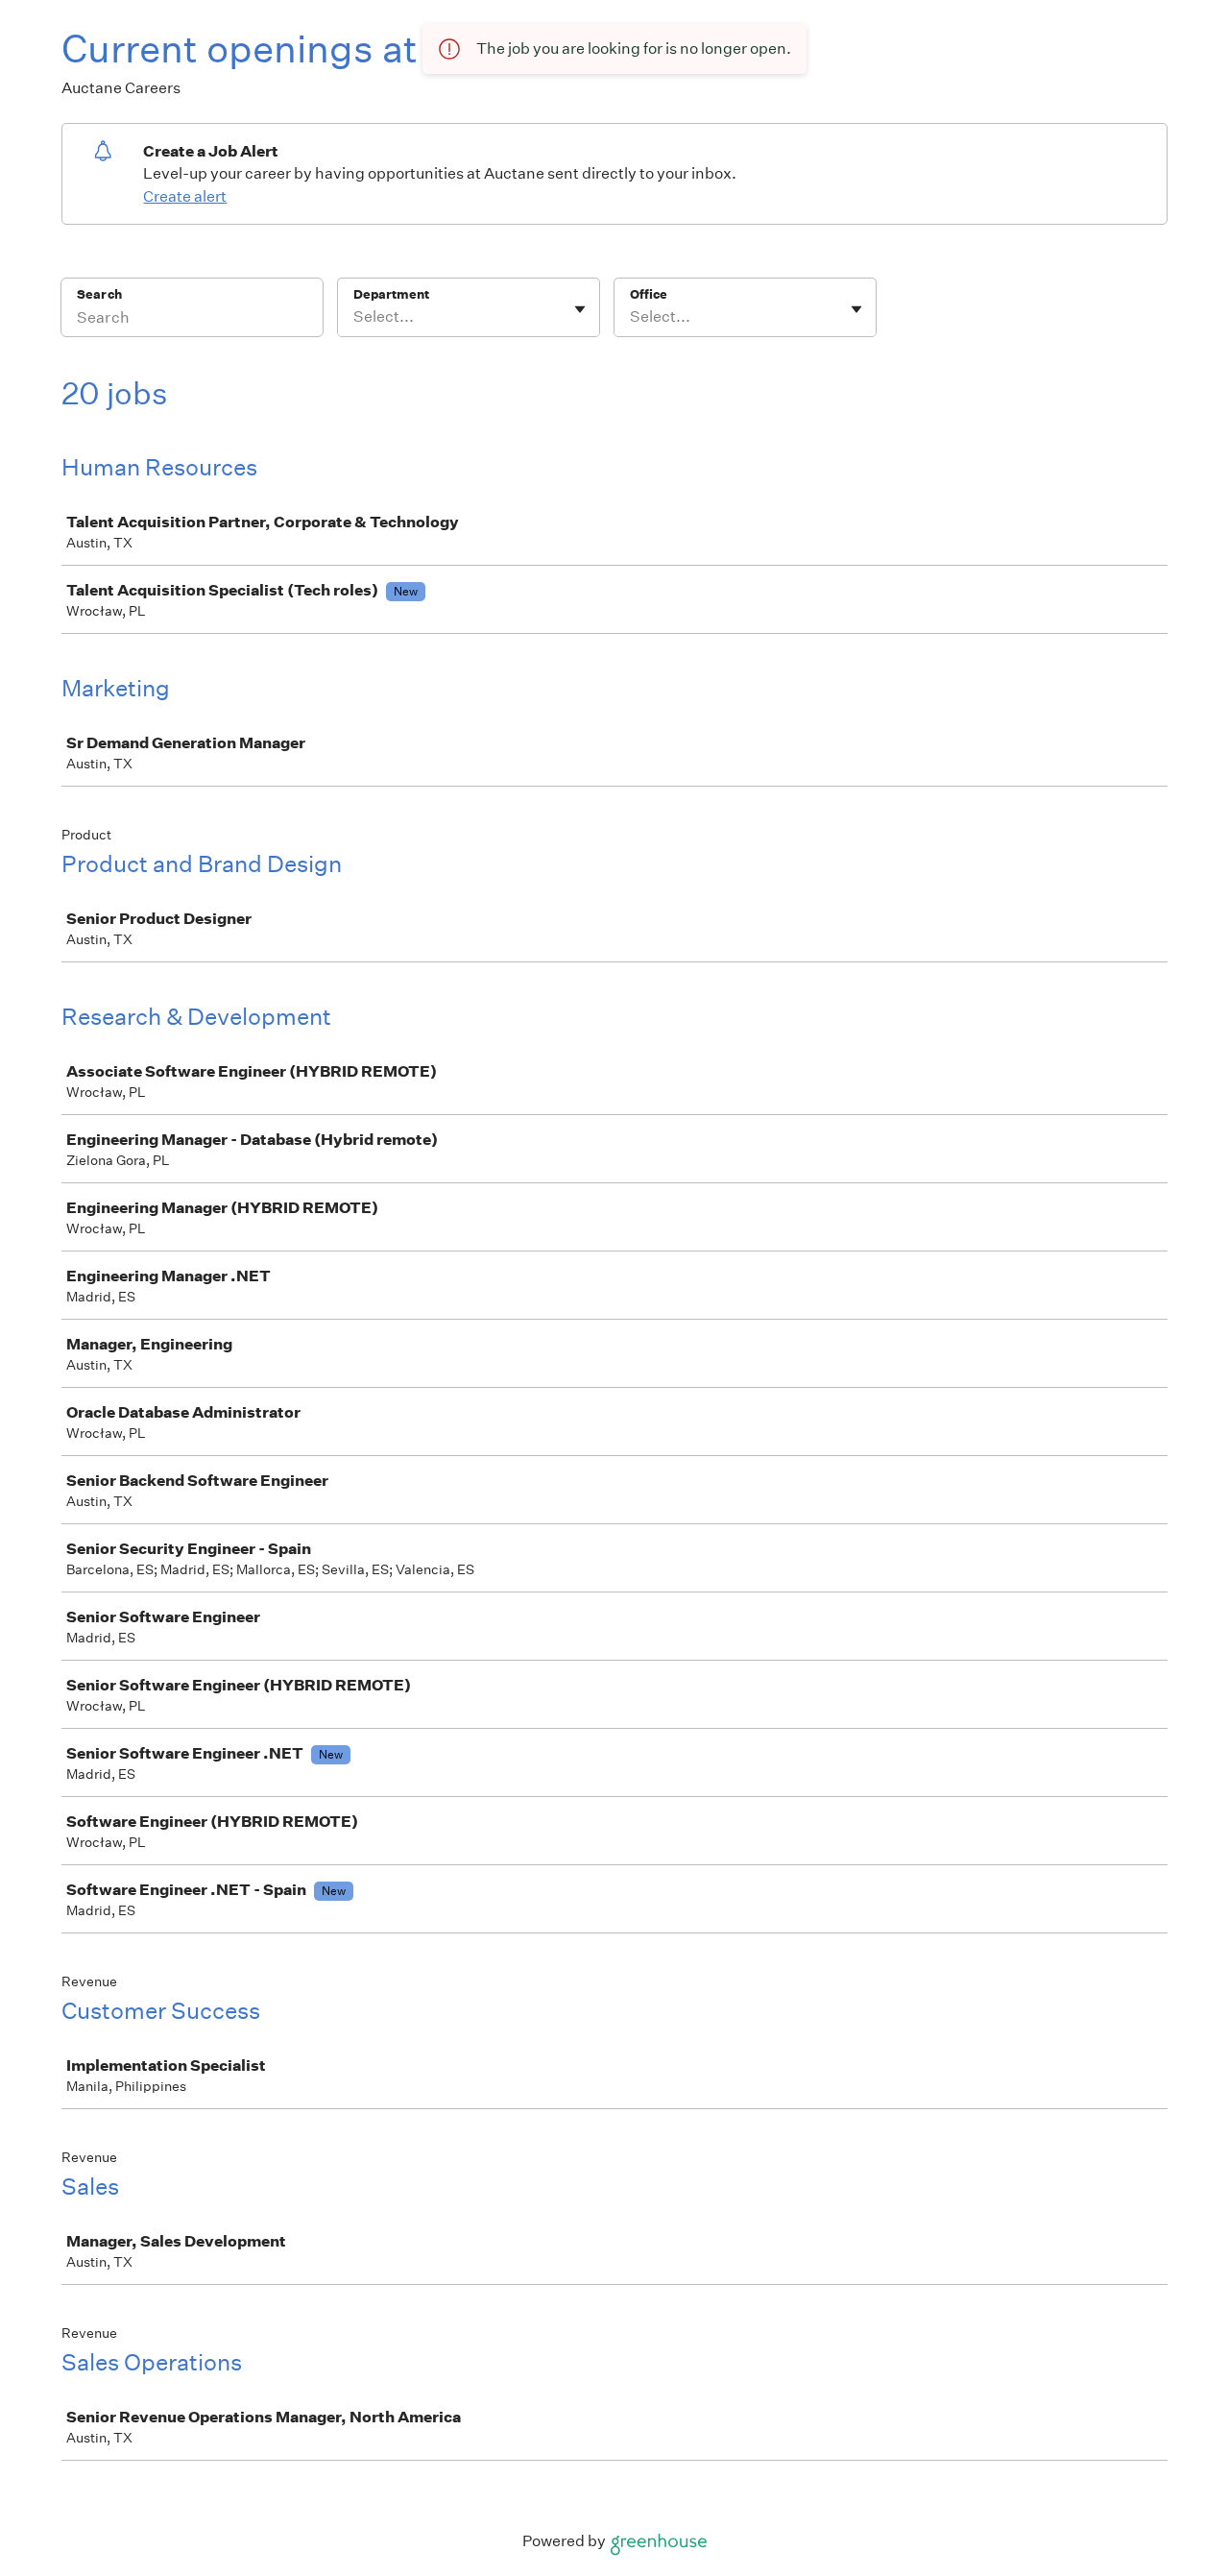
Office (649, 294)
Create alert (185, 196)
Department (391, 294)
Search (99, 294)
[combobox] (355, 317)
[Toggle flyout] (580, 309)
